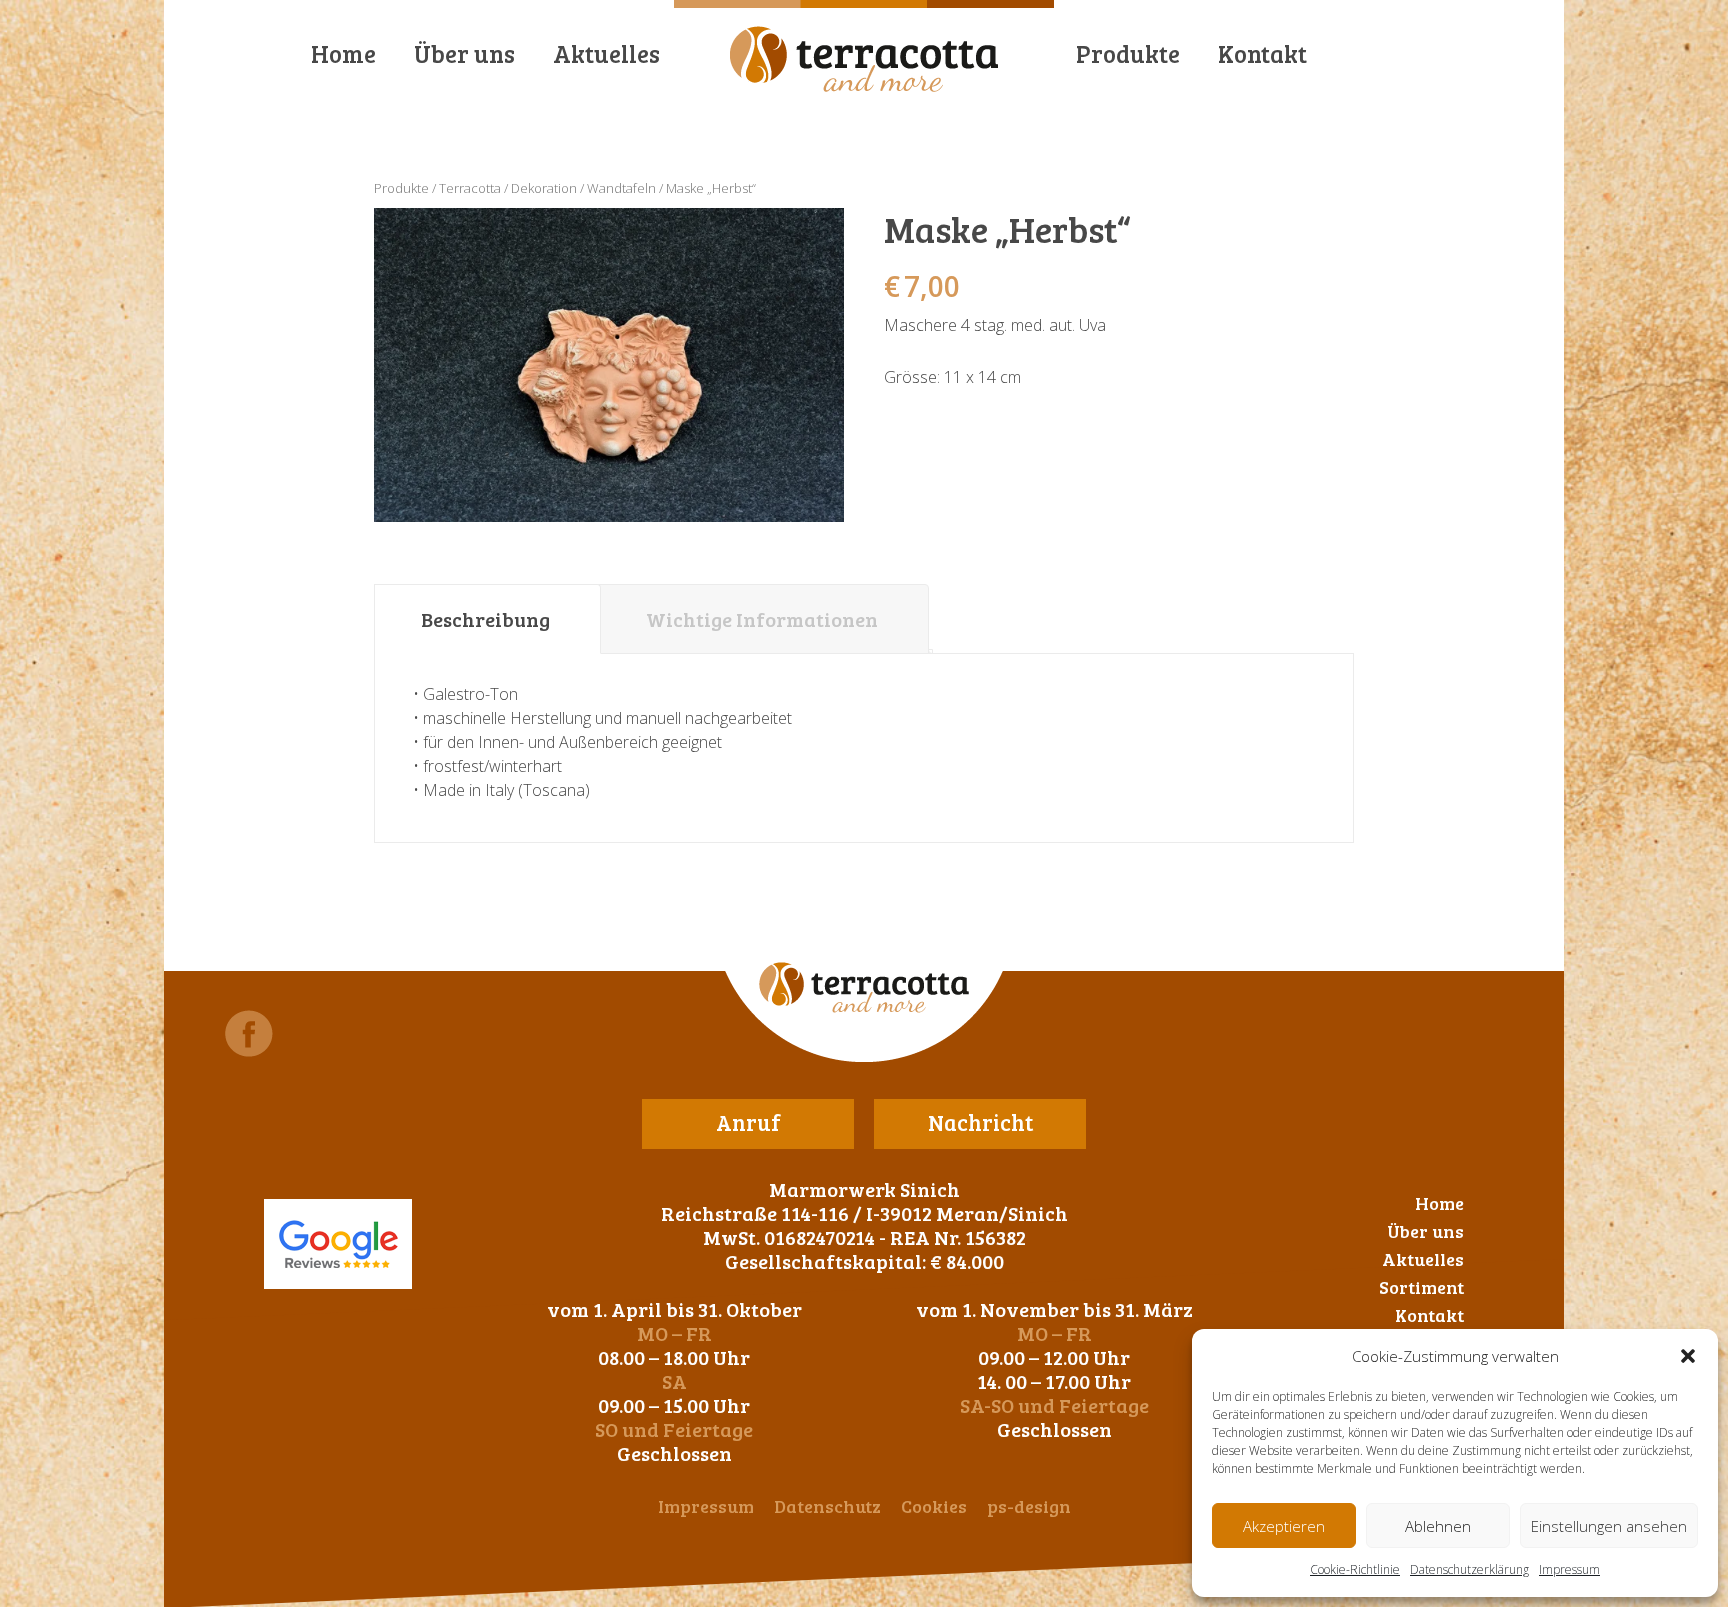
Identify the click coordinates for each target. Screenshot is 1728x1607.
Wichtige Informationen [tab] (762, 619)
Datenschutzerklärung (1469, 1569)
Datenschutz (827, 1506)
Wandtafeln (621, 188)
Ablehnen (1438, 1526)
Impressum (1569, 1569)
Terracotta (470, 188)
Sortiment (1421, 1287)
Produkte (1128, 53)
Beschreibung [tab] (485, 619)
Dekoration (544, 188)
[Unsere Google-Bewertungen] (338, 1244)
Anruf (748, 1122)
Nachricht (980, 1122)
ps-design (1029, 1506)
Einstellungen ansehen (1609, 1526)
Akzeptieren (1284, 1526)
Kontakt (1262, 53)
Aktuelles (606, 53)
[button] (1688, 1356)
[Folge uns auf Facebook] (249, 1033)
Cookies (934, 1506)
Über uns (464, 53)
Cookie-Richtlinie (1355, 1569)
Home (343, 53)
